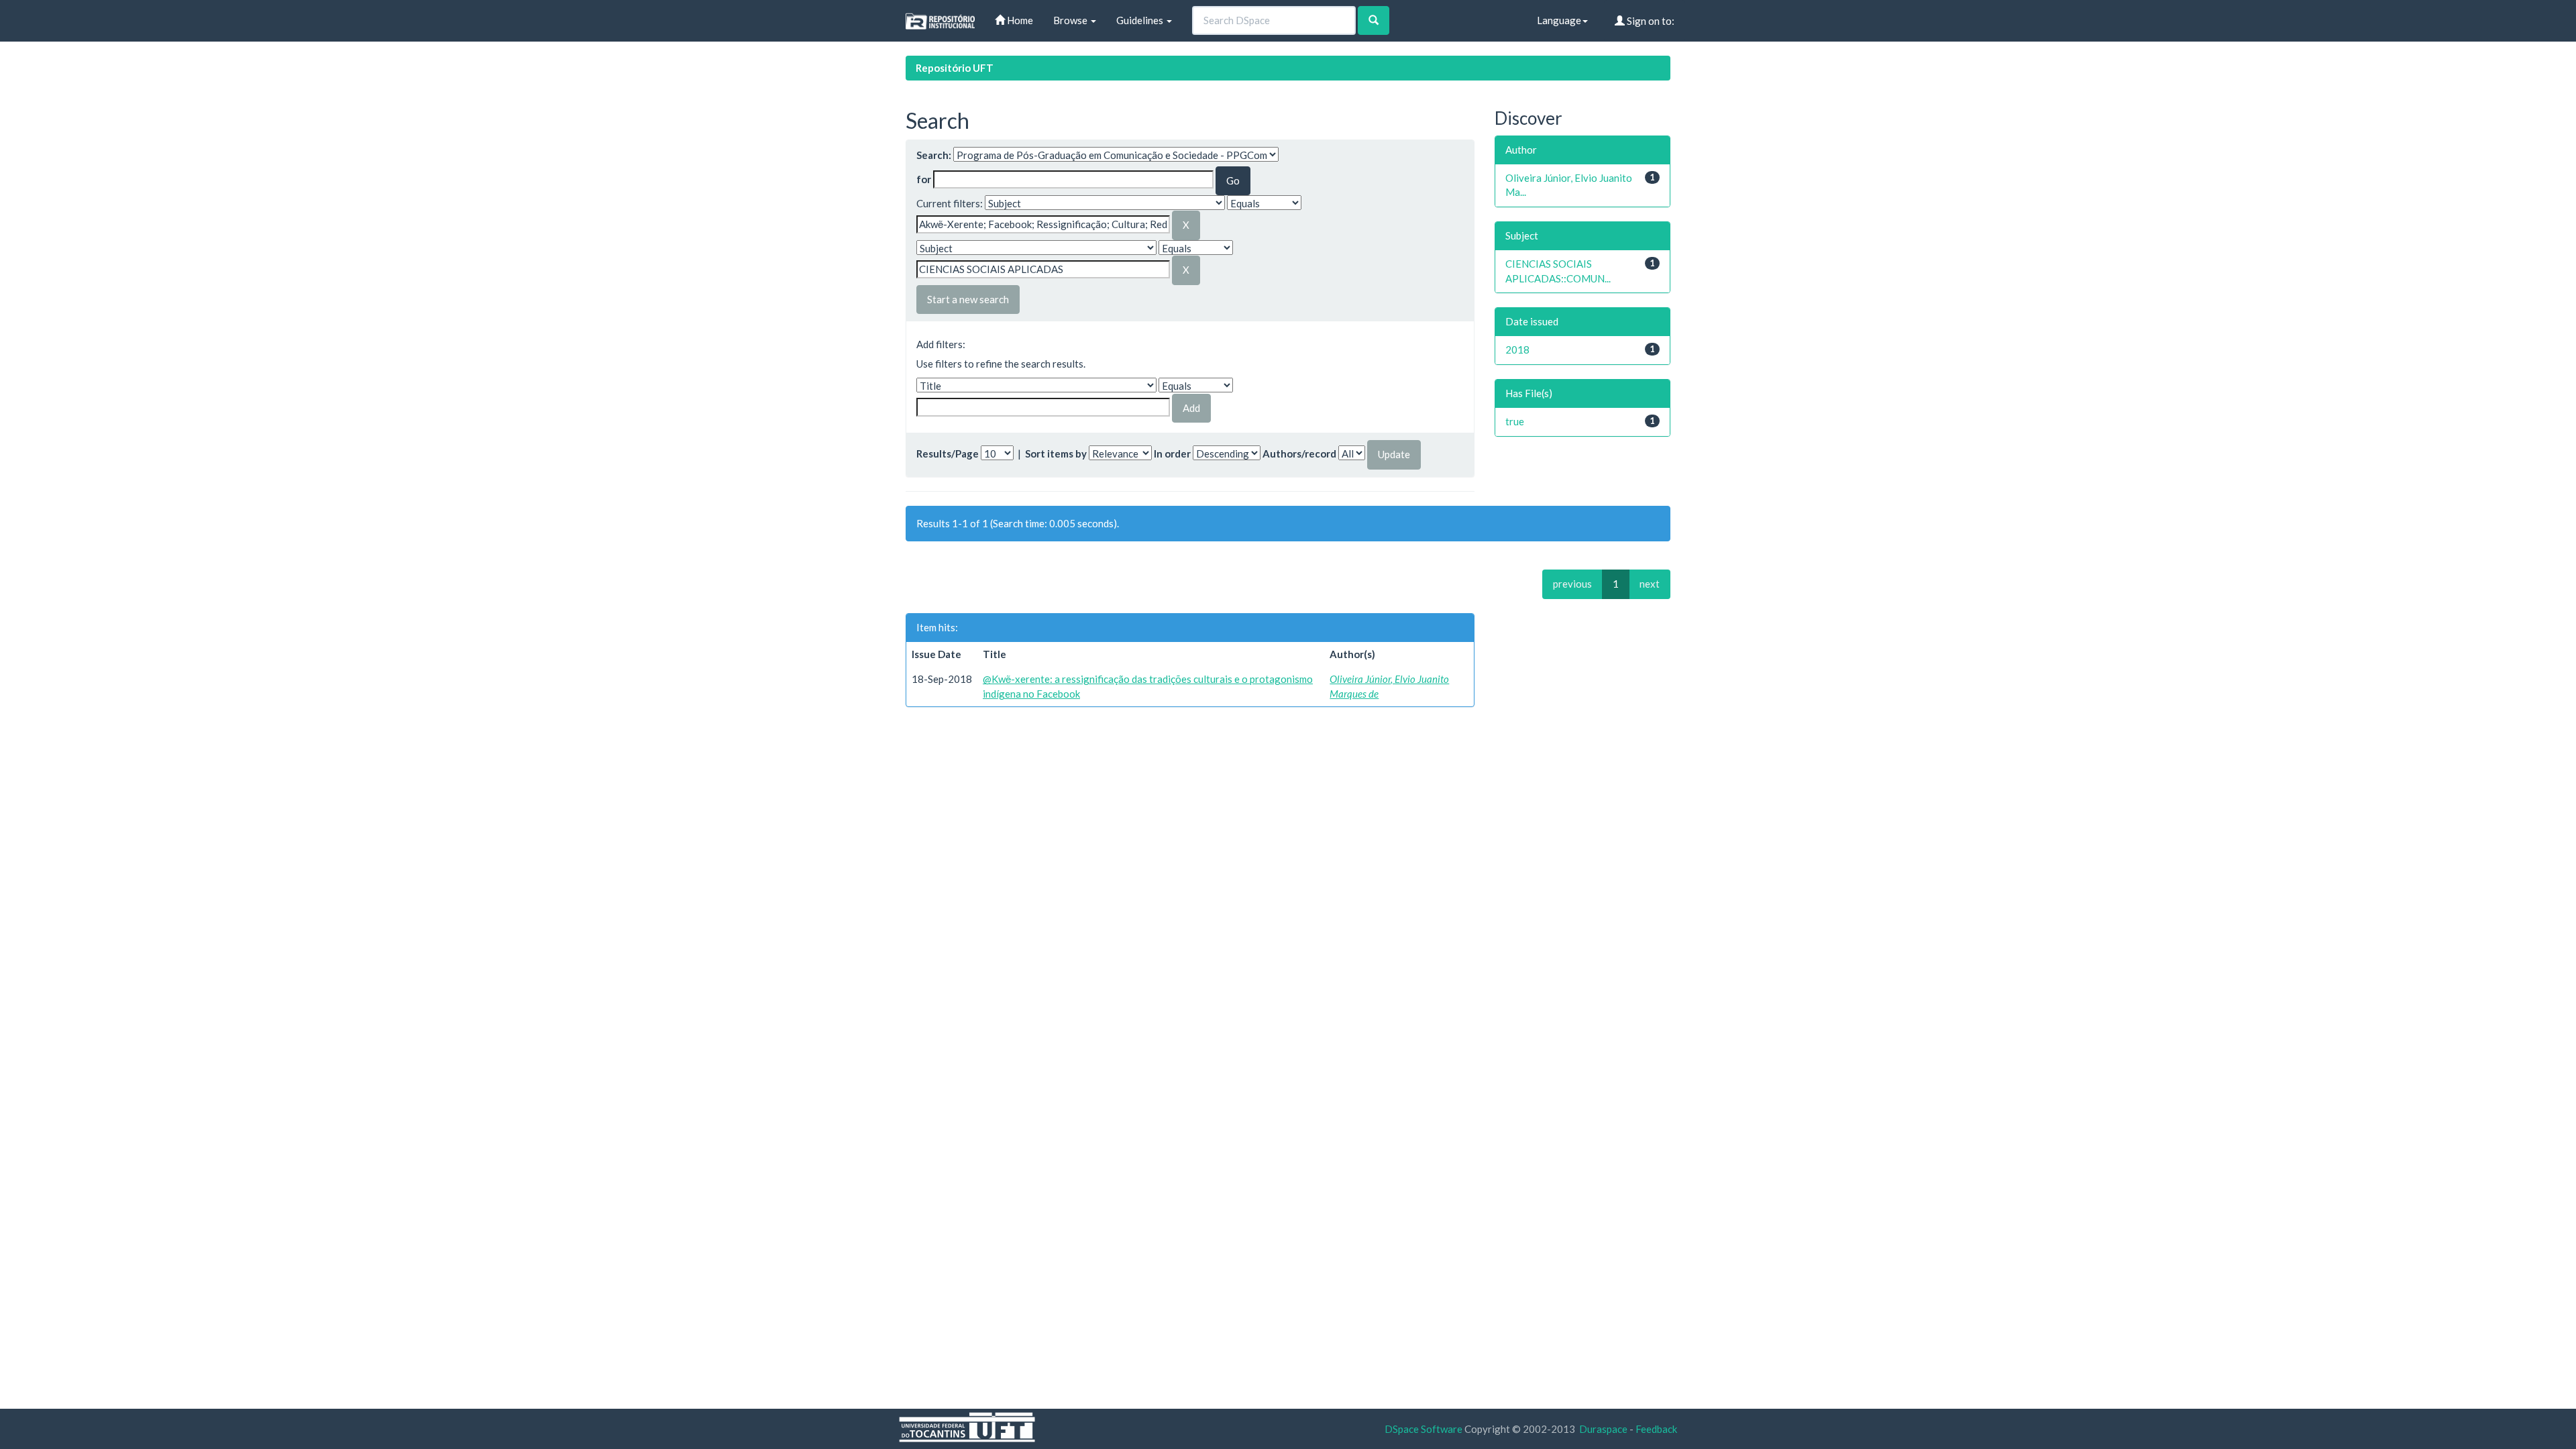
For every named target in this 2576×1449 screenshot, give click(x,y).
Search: (934, 155)
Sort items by (1056, 453)
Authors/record (1299, 453)
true (1515, 421)
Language (1559, 20)
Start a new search (968, 299)
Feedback (1656, 1429)
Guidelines (1141, 20)
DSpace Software (1424, 1429)
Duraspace (1603, 1429)
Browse (1071, 20)
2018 (1517, 350)
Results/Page (948, 453)
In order (1172, 453)
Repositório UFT (955, 68)
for (924, 179)
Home (1019, 20)
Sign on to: (1650, 21)
